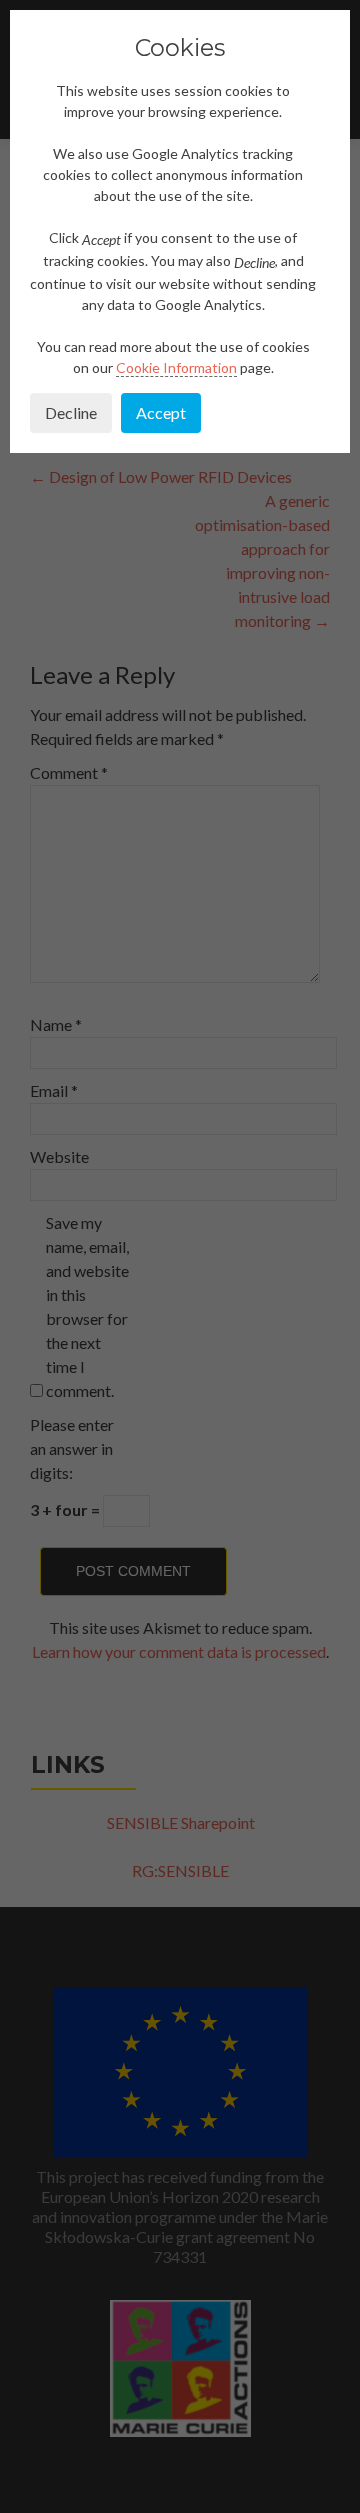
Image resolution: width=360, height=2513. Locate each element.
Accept (161, 412)
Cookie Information (176, 367)
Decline (71, 412)
